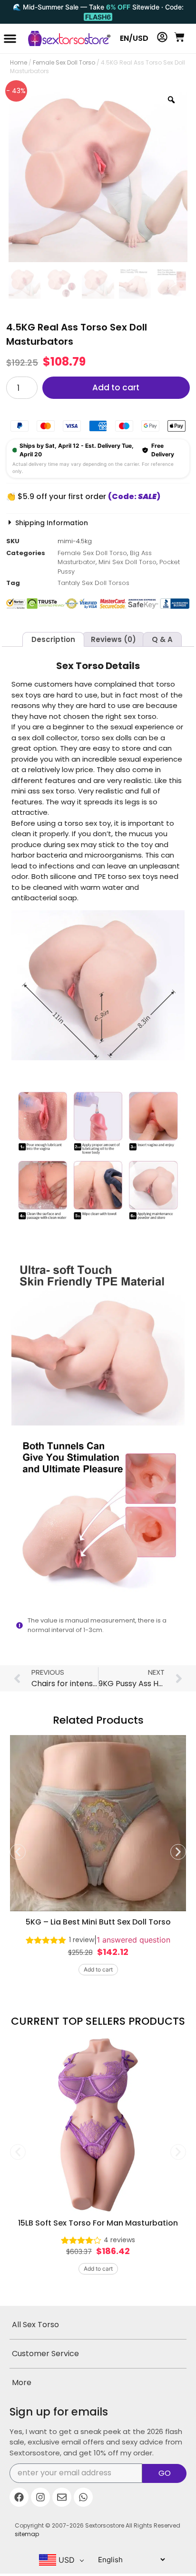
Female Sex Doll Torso (64, 62)
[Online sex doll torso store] (65, 38)
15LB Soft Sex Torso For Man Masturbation (98, 2223)
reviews (119, 2240)
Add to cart (116, 387)
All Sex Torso (35, 2325)
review (82, 1940)
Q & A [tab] (162, 639)
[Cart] (179, 37)
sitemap (27, 2534)
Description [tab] (53, 639)
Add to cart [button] (98, 1969)
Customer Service (45, 2354)
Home (19, 62)
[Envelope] (62, 2497)
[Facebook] (19, 2497)
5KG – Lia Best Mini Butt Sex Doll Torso (98, 1922)
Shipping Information (52, 523)
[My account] (162, 37)
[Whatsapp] (83, 2497)
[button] (10, 38)
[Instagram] (40, 2497)
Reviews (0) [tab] (113, 639)
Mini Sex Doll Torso (127, 562)
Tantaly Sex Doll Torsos (93, 583)
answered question (133, 1940)
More (22, 2383)
